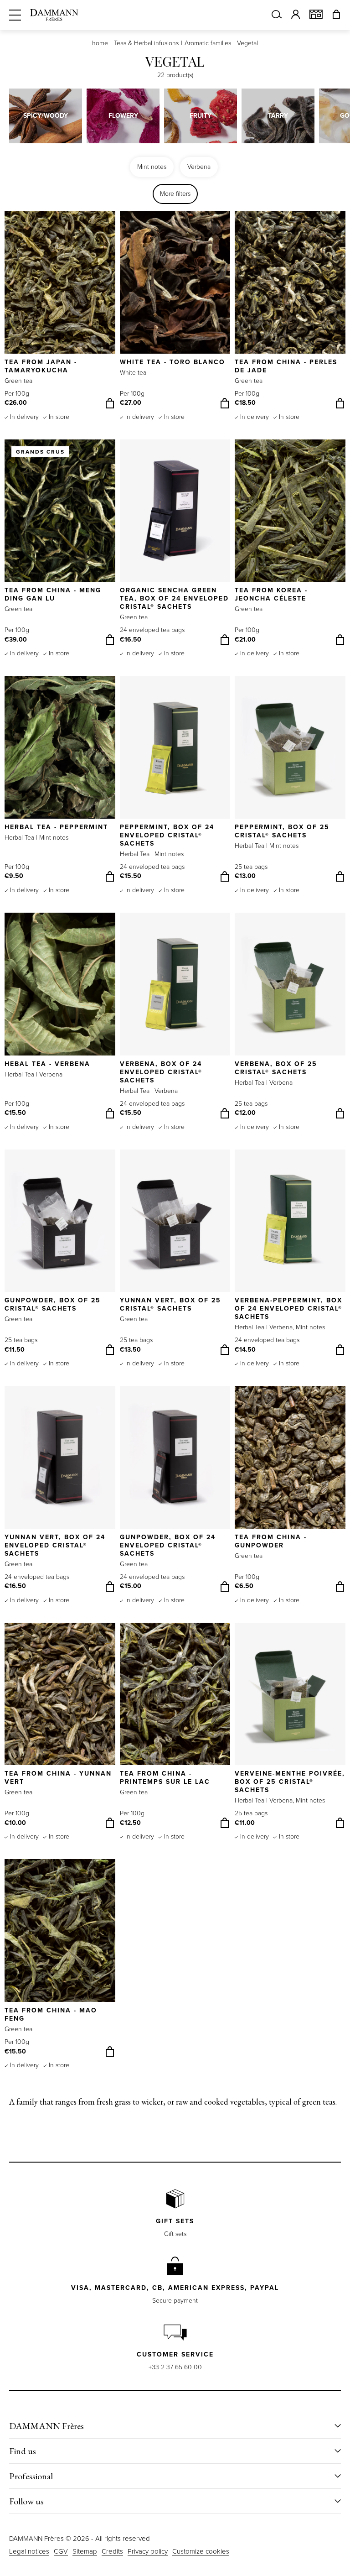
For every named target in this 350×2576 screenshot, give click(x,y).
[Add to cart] (110, 403)
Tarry (278, 116)
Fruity (201, 116)
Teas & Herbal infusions (146, 43)
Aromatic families (208, 43)
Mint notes (152, 167)
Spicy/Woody (46, 116)
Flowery (123, 116)
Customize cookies (201, 2551)
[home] (54, 15)
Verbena (199, 167)
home (100, 43)
